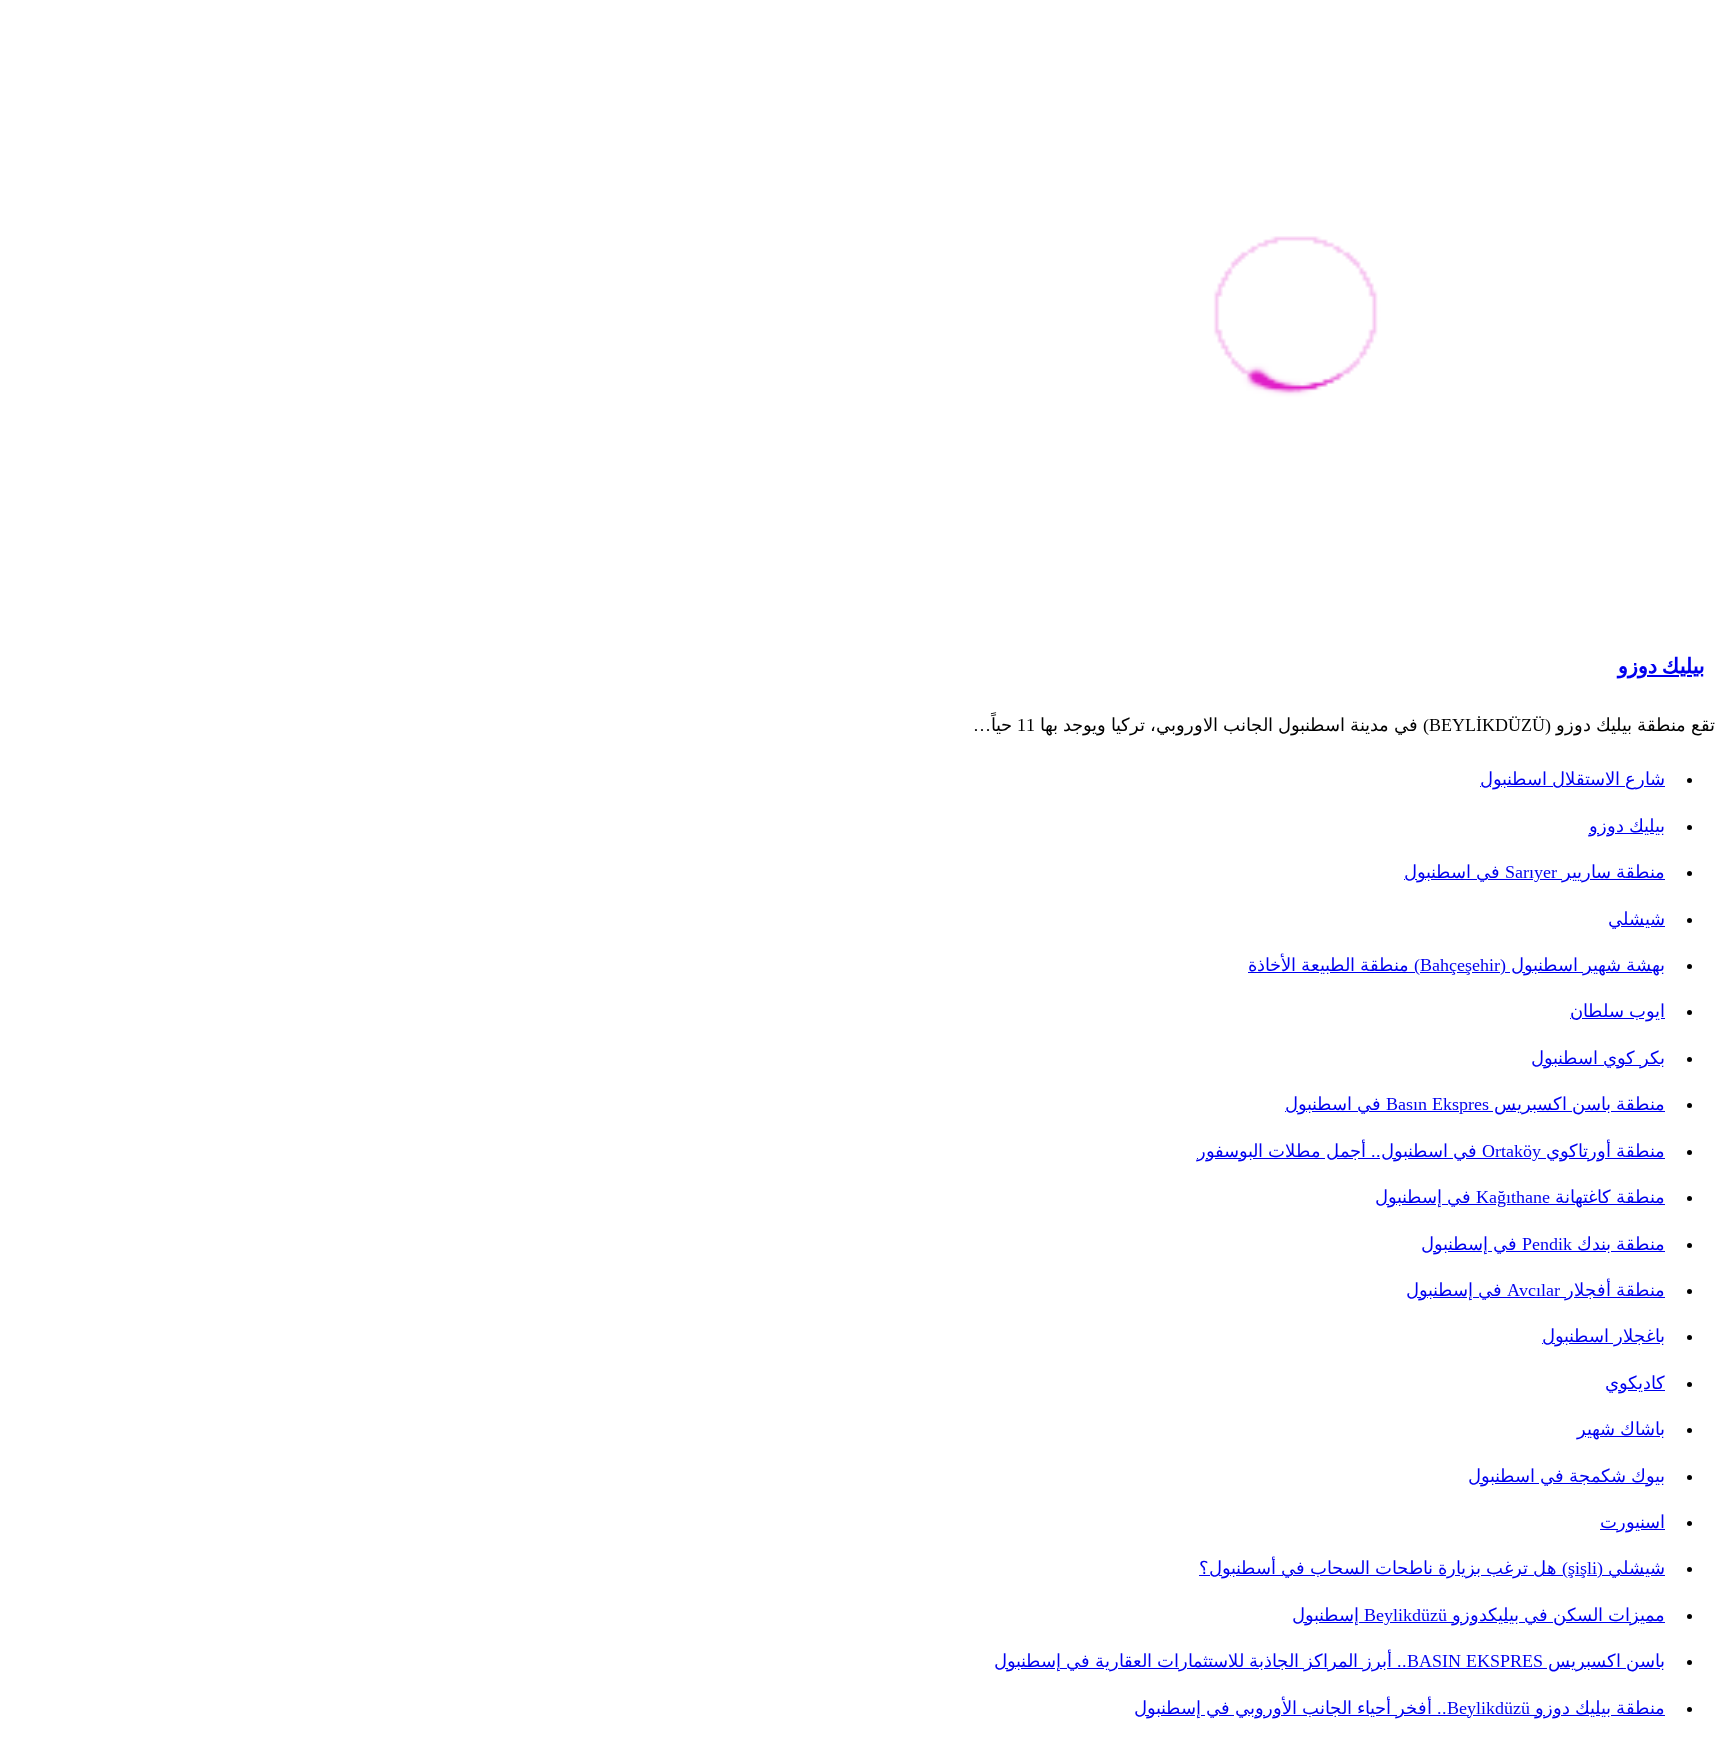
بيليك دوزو (1661, 666)
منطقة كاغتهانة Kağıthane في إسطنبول (1520, 1197)
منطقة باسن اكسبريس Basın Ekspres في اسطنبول (1475, 1104)
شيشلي (1636, 919)
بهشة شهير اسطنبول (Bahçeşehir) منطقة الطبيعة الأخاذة (1456, 965)
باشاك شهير (1621, 1429)
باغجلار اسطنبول (1603, 1336)
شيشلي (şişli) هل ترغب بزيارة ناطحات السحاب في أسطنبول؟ (1432, 1568)
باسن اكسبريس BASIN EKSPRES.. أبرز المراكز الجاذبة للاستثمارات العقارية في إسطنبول (1329, 1661)
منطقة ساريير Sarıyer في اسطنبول (1534, 872)
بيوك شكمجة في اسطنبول (1566, 1476)
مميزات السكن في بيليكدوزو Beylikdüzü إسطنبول (1478, 1615)
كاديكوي (1635, 1383)
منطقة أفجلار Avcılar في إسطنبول (1535, 1290)
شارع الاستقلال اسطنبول (1572, 779)
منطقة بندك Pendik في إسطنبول (1543, 1244)
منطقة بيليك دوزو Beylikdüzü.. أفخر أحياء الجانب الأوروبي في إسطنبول (1399, 1708)
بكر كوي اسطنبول (1598, 1058)
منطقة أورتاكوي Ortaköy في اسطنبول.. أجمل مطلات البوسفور (1431, 1151)
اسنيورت (1632, 1522)
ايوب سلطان (1617, 1011)
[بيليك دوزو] (1295, 316)
